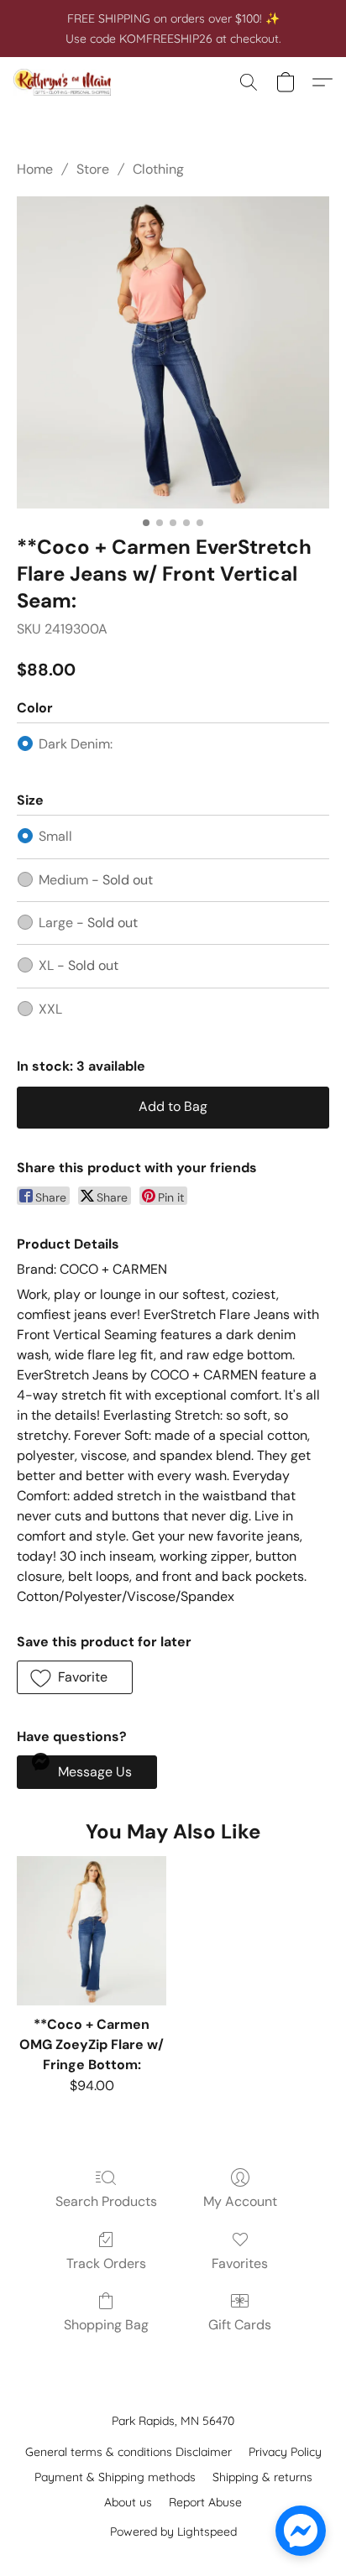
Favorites (240, 2263)
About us (128, 2502)
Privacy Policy (285, 2452)
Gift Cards (240, 2325)
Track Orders (106, 2263)
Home (35, 169)
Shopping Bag (106, 2325)
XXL (50, 1009)
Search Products (106, 2201)
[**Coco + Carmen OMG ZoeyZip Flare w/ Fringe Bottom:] (92, 1931)
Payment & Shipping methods (115, 2477)
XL (79, 965)
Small (55, 836)
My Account (240, 2201)
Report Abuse (205, 2502)
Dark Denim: (76, 744)
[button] (65, 82)
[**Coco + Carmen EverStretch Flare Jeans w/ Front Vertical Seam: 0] (173, 352)
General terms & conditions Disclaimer (128, 2452)
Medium (96, 880)
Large (88, 923)
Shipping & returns (262, 2477)
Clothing (158, 169)
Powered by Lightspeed (173, 2532)
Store (93, 169)
